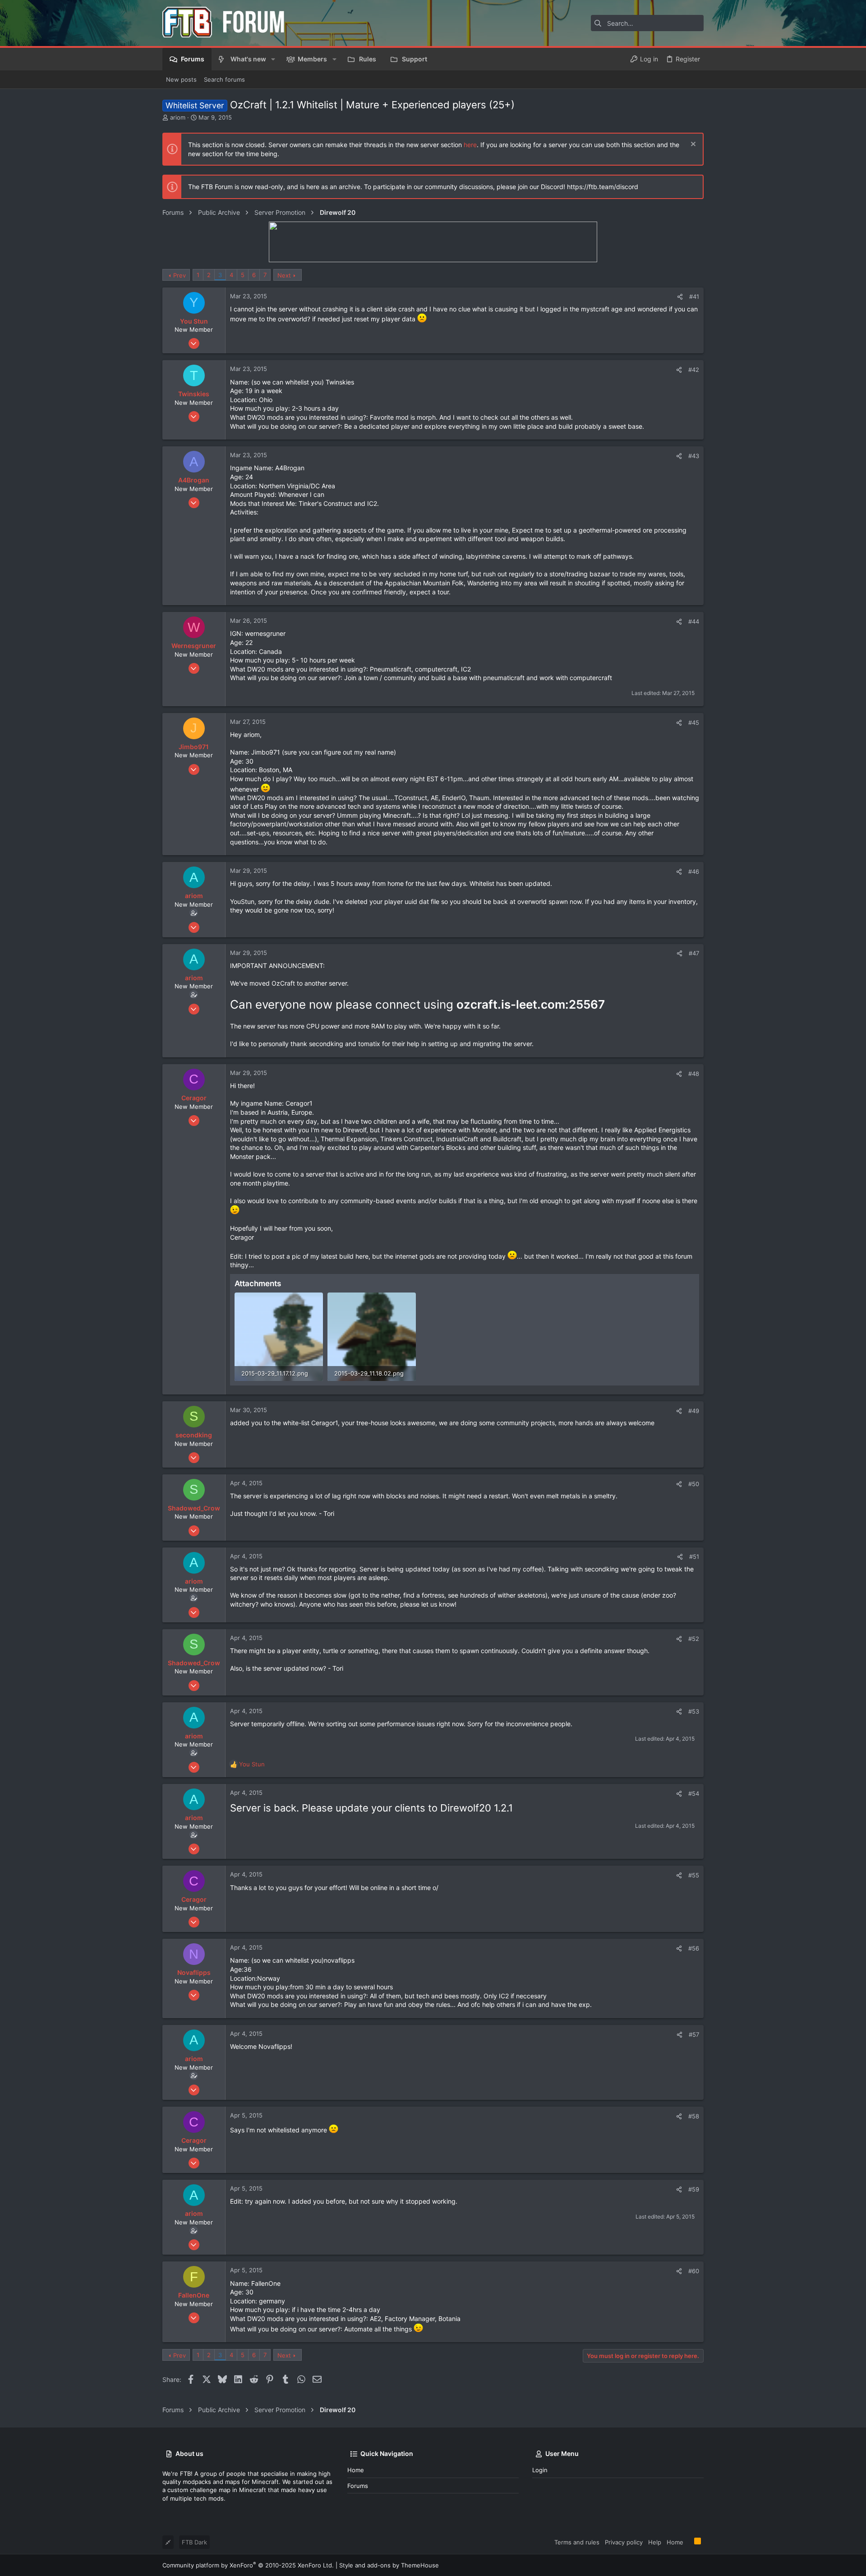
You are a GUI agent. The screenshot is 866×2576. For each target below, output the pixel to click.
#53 (694, 1711)
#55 (694, 1875)
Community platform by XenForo (248, 2565)
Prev (180, 275)
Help (655, 2542)
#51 (694, 1557)
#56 (694, 1948)
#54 (694, 1793)
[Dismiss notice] (692, 145)
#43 (694, 456)
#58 (694, 2116)
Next (284, 275)
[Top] (689, 2542)
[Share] (680, 297)
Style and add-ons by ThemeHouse (389, 2565)
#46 (694, 871)
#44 (694, 621)
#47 (694, 953)
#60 (694, 2271)
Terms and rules (577, 2542)
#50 (694, 1484)
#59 (694, 2189)
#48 (694, 1074)
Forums (358, 2486)
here (470, 145)
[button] (273, 59)
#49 (694, 1411)
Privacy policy (624, 2542)
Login (540, 2470)
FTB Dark (194, 2542)
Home (356, 2470)
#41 (694, 297)
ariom (178, 117)
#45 (694, 723)
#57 (694, 2034)
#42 (694, 370)
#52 (694, 1639)
